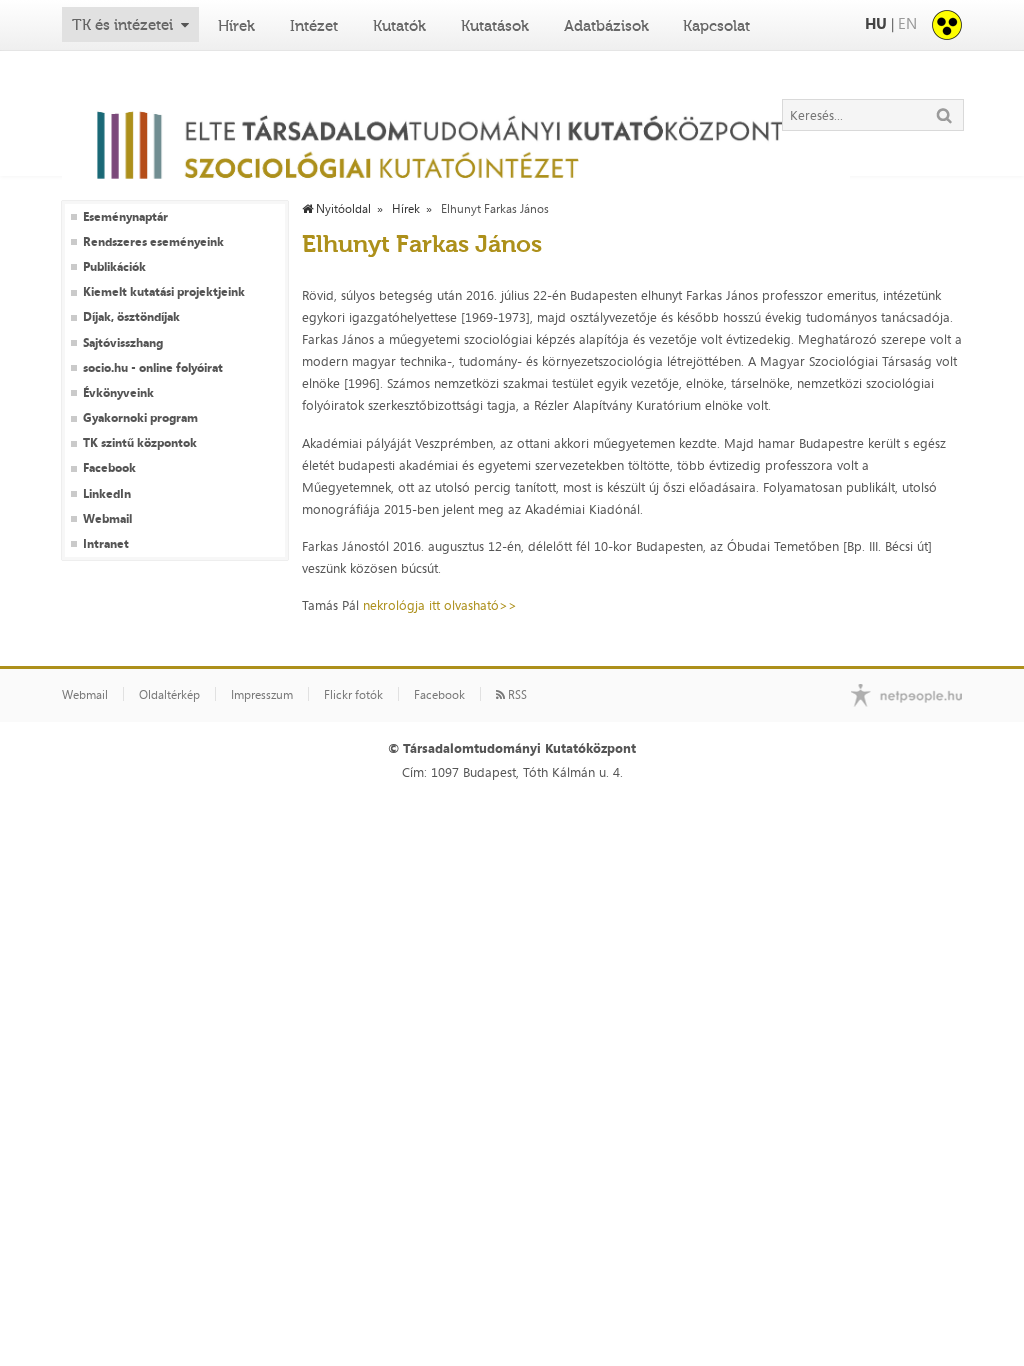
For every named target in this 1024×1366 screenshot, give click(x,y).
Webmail (107, 519)
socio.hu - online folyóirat (153, 368)
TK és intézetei (122, 25)
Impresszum (262, 695)
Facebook (109, 468)
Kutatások (495, 26)
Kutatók (399, 26)
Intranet (106, 544)
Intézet (314, 26)
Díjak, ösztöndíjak (131, 317)
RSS (516, 695)
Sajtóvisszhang (123, 343)
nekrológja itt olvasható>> (440, 605)
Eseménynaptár (125, 217)
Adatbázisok (606, 26)
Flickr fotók (353, 695)
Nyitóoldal (342, 209)
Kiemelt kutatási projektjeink (164, 292)
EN (907, 23)
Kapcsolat (716, 26)
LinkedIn (107, 494)
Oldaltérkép (169, 695)
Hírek (236, 26)
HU (876, 23)
